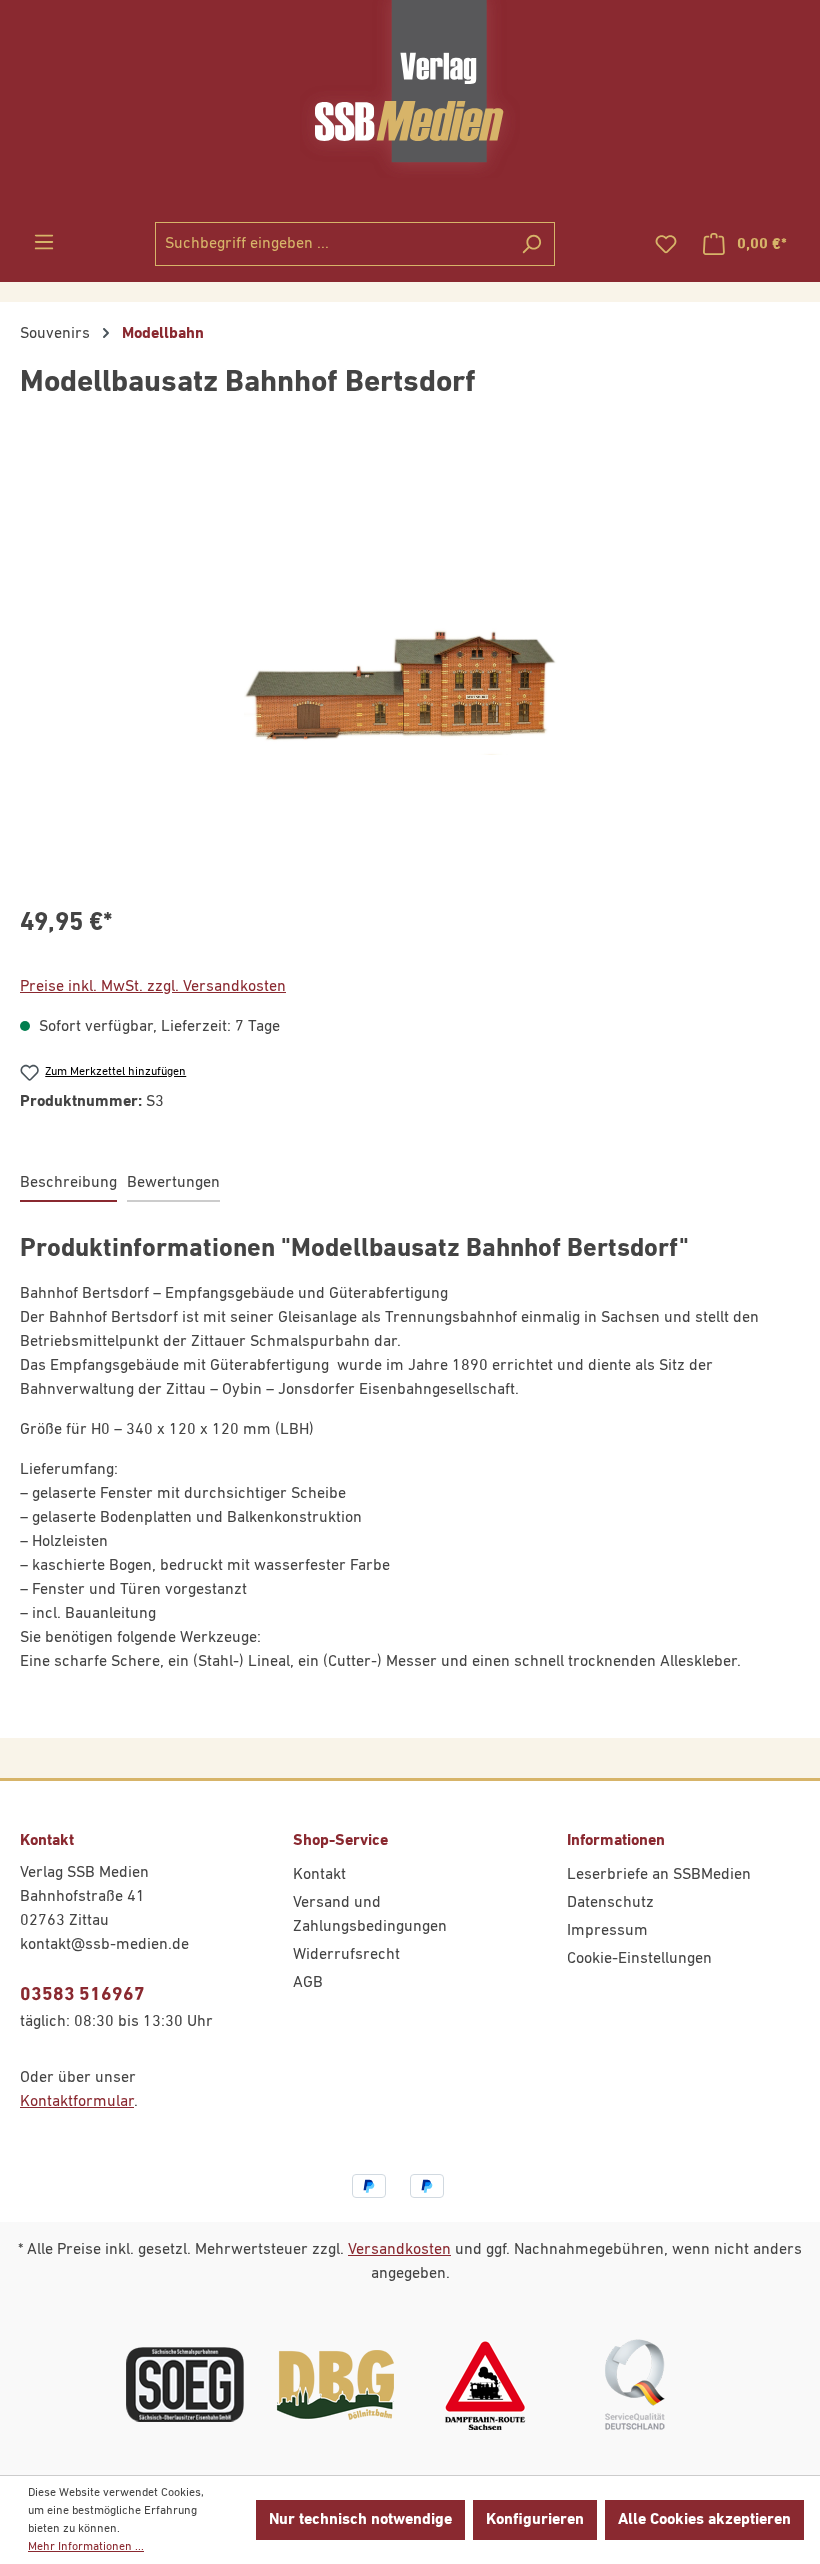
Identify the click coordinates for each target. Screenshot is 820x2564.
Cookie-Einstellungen (639, 1959)
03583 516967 (82, 1994)
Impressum (607, 1931)
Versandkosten (399, 2250)
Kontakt (319, 1875)
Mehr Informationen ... (86, 2547)
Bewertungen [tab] (173, 1183)
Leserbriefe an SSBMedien (659, 1875)
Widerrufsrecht (346, 1955)
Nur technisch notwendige (360, 2520)
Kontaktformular (77, 2102)
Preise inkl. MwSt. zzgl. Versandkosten (153, 987)
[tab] (68, 1184)
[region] (410, 673)
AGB (308, 1983)
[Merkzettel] (666, 244)
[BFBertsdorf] (409, 673)
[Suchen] (531, 244)
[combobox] (332, 244)
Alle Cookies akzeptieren (704, 2520)
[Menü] (44, 242)
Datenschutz (610, 1903)
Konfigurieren (535, 2520)
